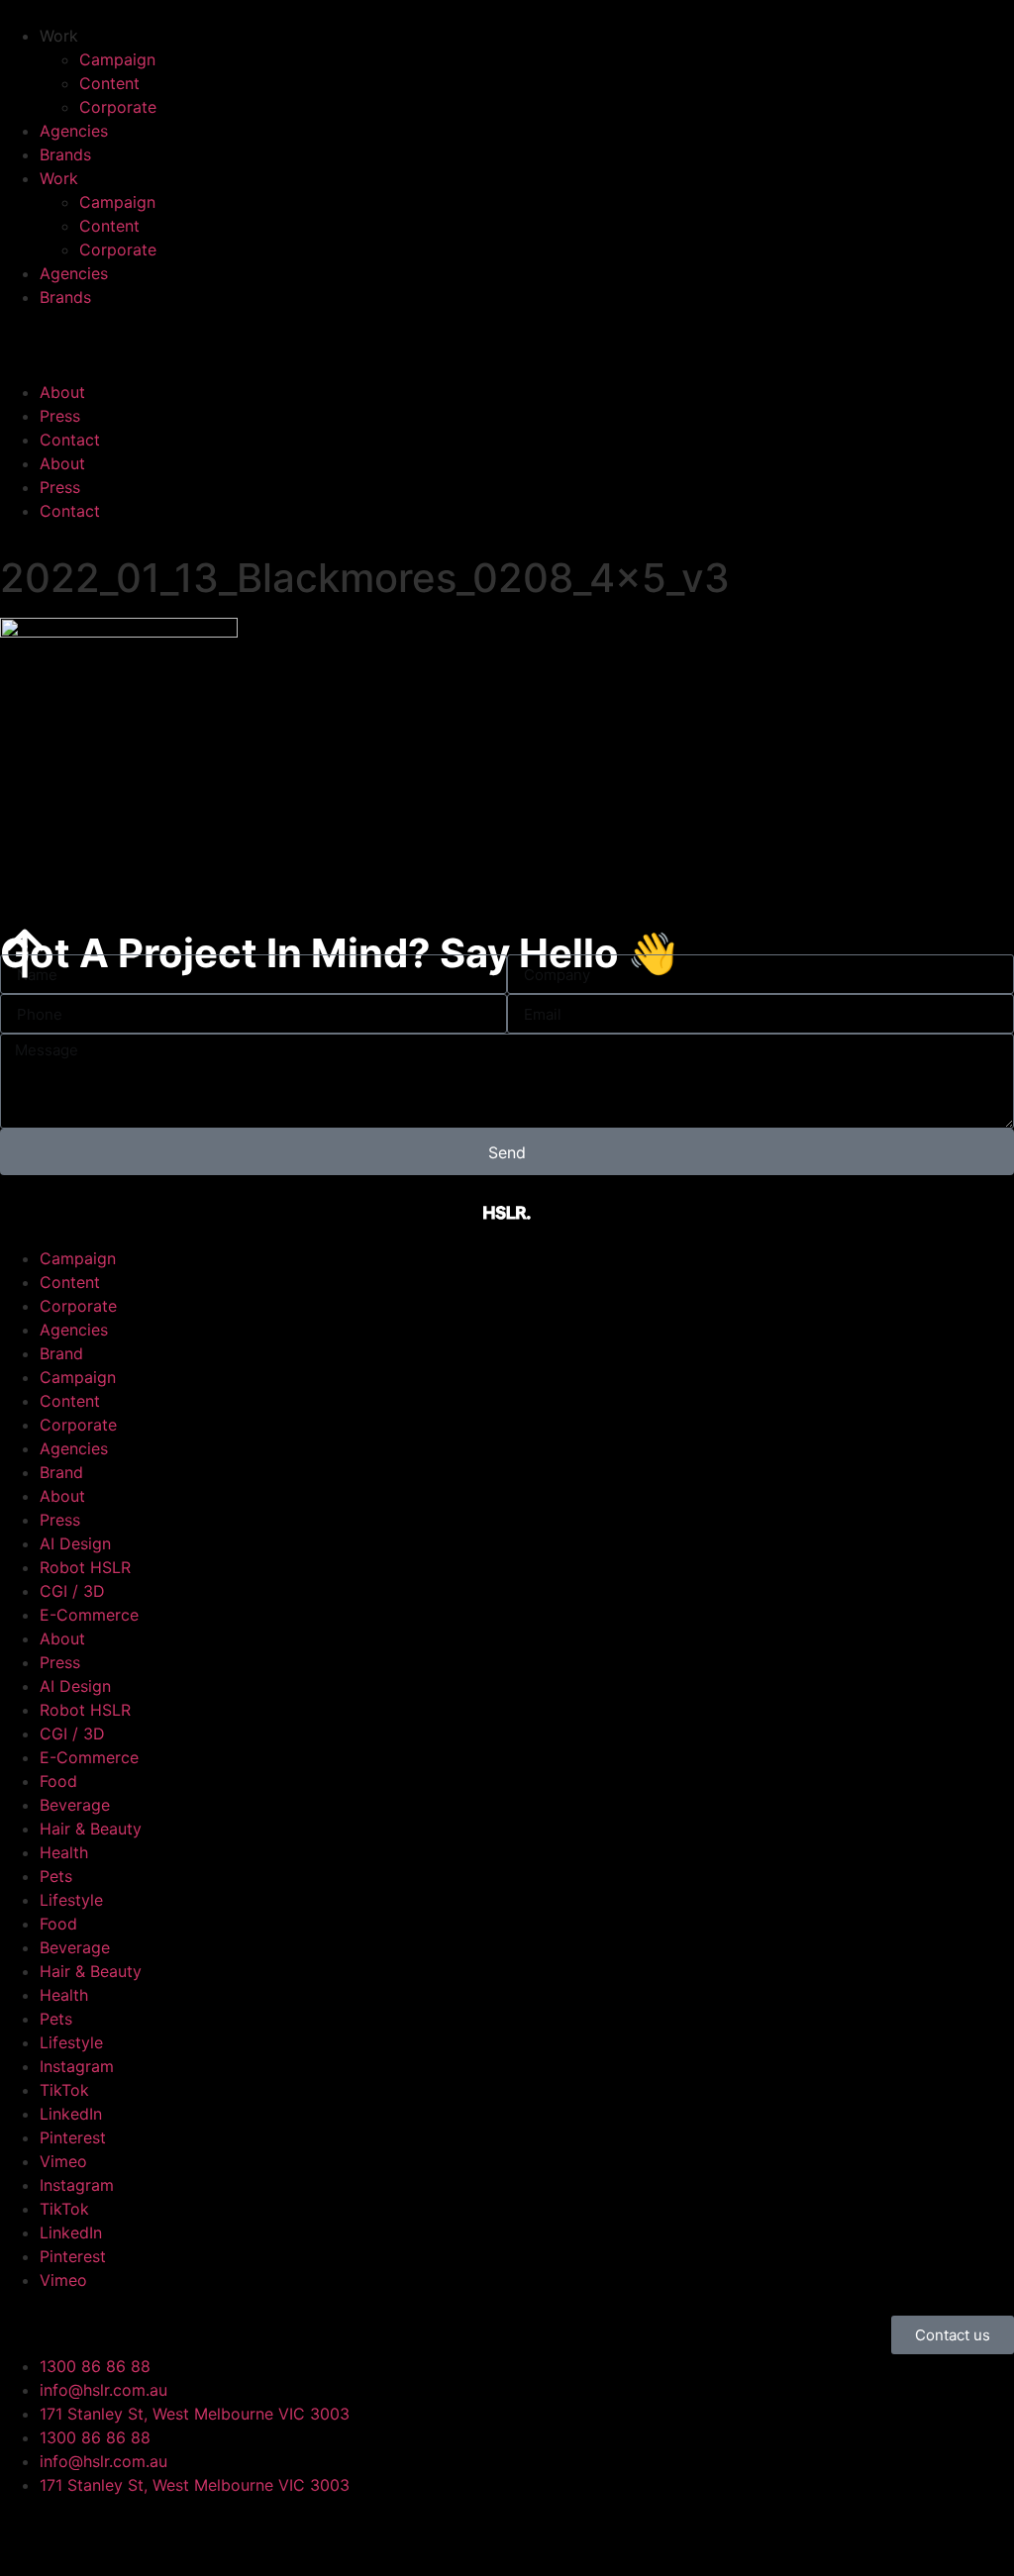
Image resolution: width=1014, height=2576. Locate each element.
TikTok (64, 2090)
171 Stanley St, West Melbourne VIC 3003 (195, 2414)
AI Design (75, 1543)
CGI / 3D (72, 1591)
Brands (65, 154)
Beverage (75, 1805)
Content (109, 83)
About (62, 392)
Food (58, 1781)
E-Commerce (89, 1615)
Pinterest (73, 2137)
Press (60, 416)
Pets (56, 1876)
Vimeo (63, 2161)
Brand (61, 1353)
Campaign (117, 59)
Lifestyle (71, 1900)
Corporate (118, 107)
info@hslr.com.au (103, 2390)
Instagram (77, 2066)
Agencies (74, 131)
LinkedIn (71, 2114)
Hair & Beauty (91, 1829)
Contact (70, 440)
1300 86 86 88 (95, 2366)
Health (64, 1852)
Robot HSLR (85, 1567)
